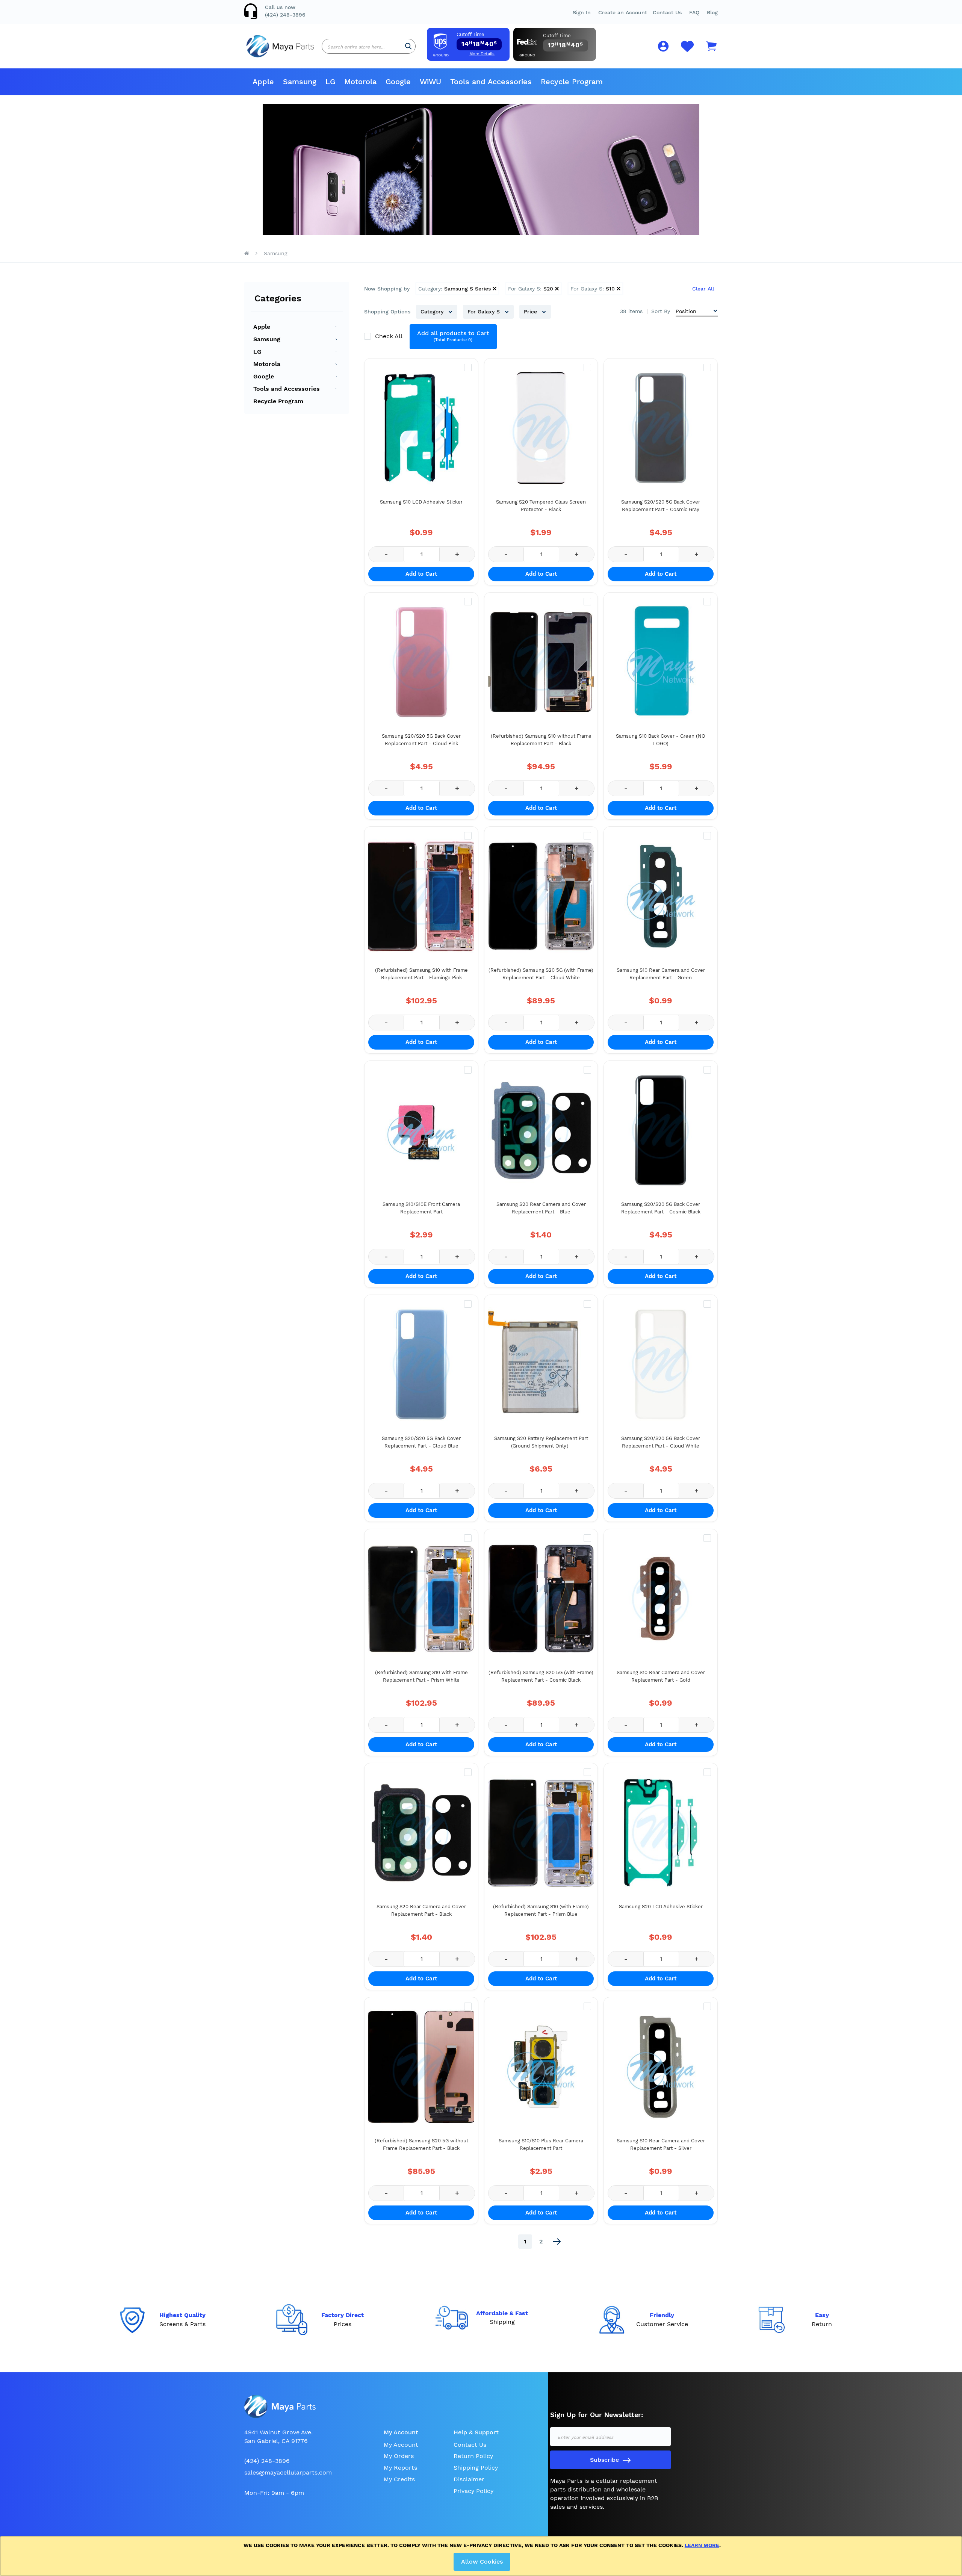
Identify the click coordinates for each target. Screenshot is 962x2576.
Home (247, 253)
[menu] (481, 82)
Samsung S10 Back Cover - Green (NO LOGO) (661, 740)
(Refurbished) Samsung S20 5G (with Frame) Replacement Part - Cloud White (541, 974)
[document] (482, 2556)
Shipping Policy (476, 2468)
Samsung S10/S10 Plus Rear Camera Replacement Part (541, 2144)
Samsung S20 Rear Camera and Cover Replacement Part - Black (421, 1910)
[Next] (557, 2242)
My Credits (399, 2479)
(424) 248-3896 (285, 15)
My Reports (400, 2468)
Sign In (582, 12)
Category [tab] (433, 312)
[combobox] (369, 46)
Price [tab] (531, 312)
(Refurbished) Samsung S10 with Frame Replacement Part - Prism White (421, 1676)
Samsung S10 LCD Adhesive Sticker (421, 502)
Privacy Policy (473, 2491)
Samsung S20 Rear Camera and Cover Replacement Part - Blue (541, 1208)
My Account (401, 2445)
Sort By (661, 311)
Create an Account (623, 12)
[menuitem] (263, 82)
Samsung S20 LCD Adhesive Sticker (661, 1907)
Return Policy (473, 2456)
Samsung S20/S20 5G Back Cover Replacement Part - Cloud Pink (421, 740)
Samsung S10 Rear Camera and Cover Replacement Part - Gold (661, 1676)
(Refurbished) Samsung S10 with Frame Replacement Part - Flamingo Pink (421, 974)
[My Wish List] (687, 51)
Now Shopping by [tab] (387, 289)
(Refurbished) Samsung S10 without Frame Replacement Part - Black (541, 740)
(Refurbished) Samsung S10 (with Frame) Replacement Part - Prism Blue (541, 1910)
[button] (694, 12)
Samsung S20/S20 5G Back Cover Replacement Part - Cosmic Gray (661, 506)
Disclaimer (469, 2479)
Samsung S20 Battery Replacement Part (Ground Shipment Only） (541, 1442)
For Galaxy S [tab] (485, 312)
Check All (389, 336)
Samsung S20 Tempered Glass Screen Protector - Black (541, 506)
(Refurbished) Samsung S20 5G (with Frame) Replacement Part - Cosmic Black (541, 1676)
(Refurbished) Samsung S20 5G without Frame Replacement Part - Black (421, 2144)
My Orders (399, 2456)
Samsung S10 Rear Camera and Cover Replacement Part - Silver (661, 2144)
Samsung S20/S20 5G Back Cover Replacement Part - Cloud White (661, 1442)
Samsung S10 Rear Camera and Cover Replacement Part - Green (661, 974)
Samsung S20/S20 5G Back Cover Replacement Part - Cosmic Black (661, 1208)
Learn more (702, 2545)
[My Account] (663, 48)
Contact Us (667, 12)
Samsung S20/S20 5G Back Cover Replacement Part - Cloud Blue (421, 1442)
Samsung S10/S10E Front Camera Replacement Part (421, 1208)
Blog (712, 12)
